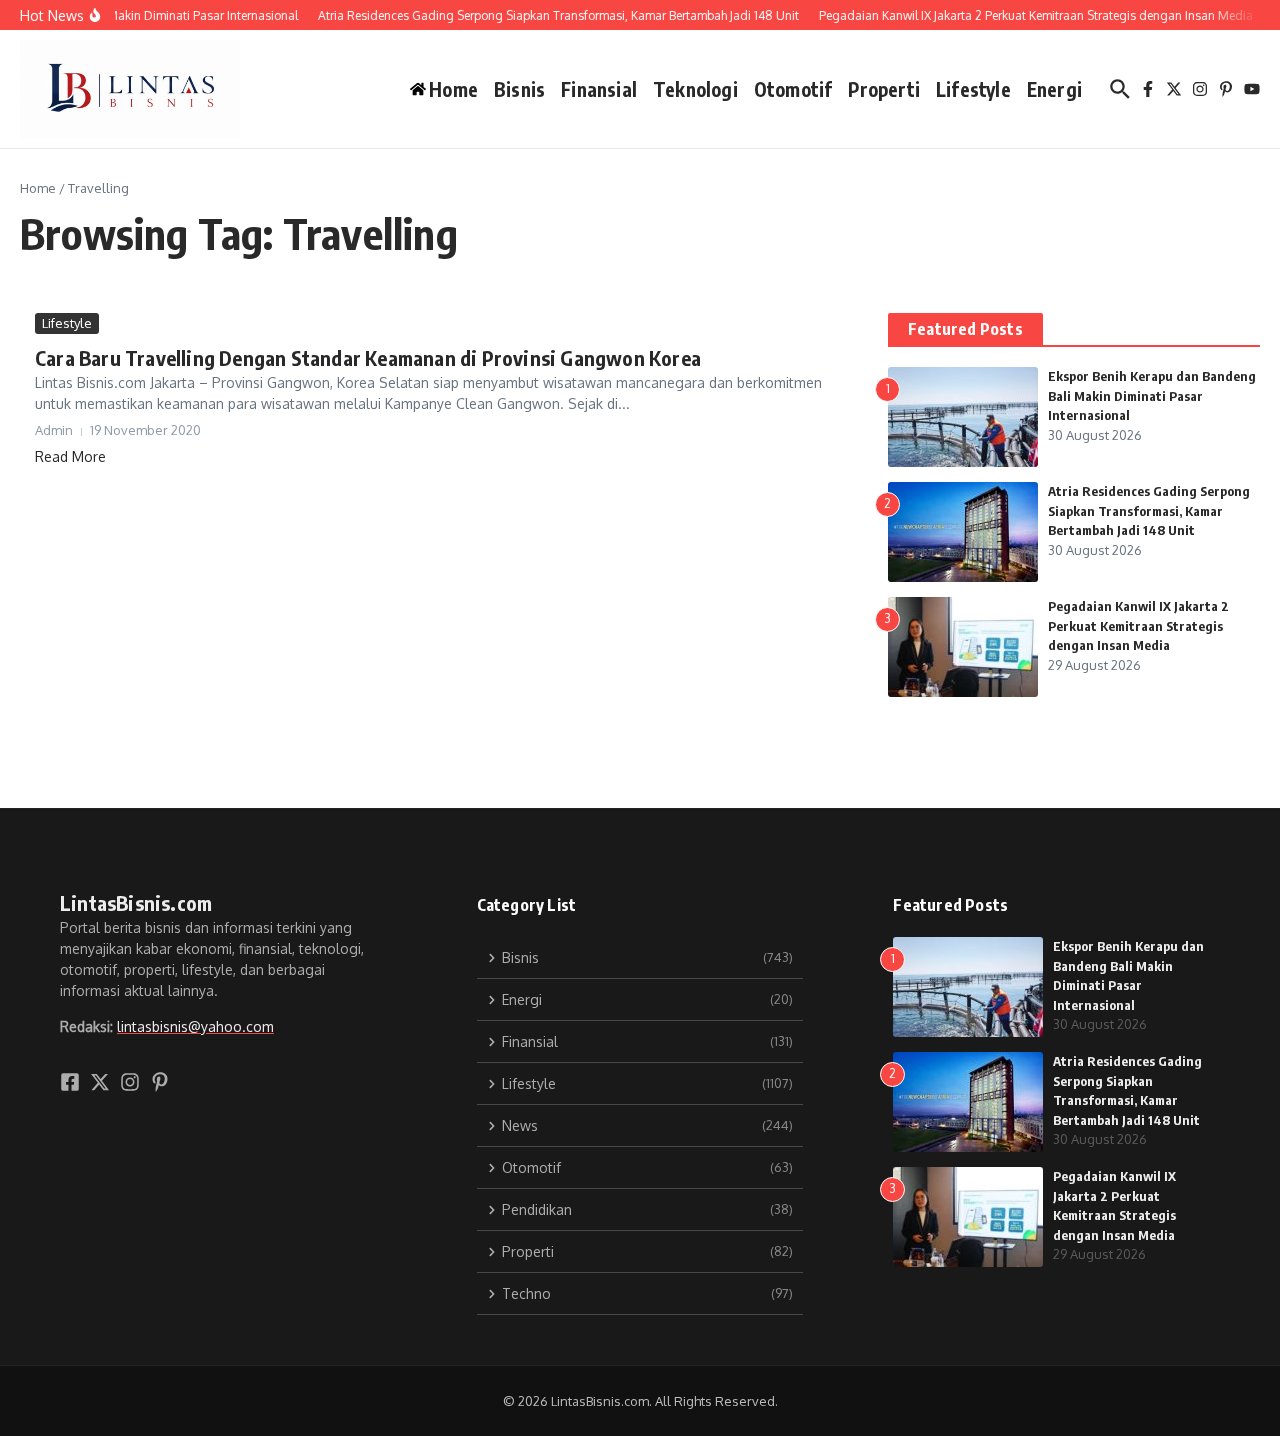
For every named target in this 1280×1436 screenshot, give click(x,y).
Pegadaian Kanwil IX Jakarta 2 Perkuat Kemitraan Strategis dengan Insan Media (1138, 625)
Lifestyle (973, 89)
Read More (70, 456)
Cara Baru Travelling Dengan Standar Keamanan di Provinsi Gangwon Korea (368, 357)
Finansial (599, 89)
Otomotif (793, 89)
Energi (1054, 89)
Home (38, 188)
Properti (884, 89)
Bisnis (519, 89)
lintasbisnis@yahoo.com (195, 1026)
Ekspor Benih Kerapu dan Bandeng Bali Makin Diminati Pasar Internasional (1152, 395)
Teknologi (695, 89)
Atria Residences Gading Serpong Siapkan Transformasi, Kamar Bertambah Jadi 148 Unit (1149, 510)
